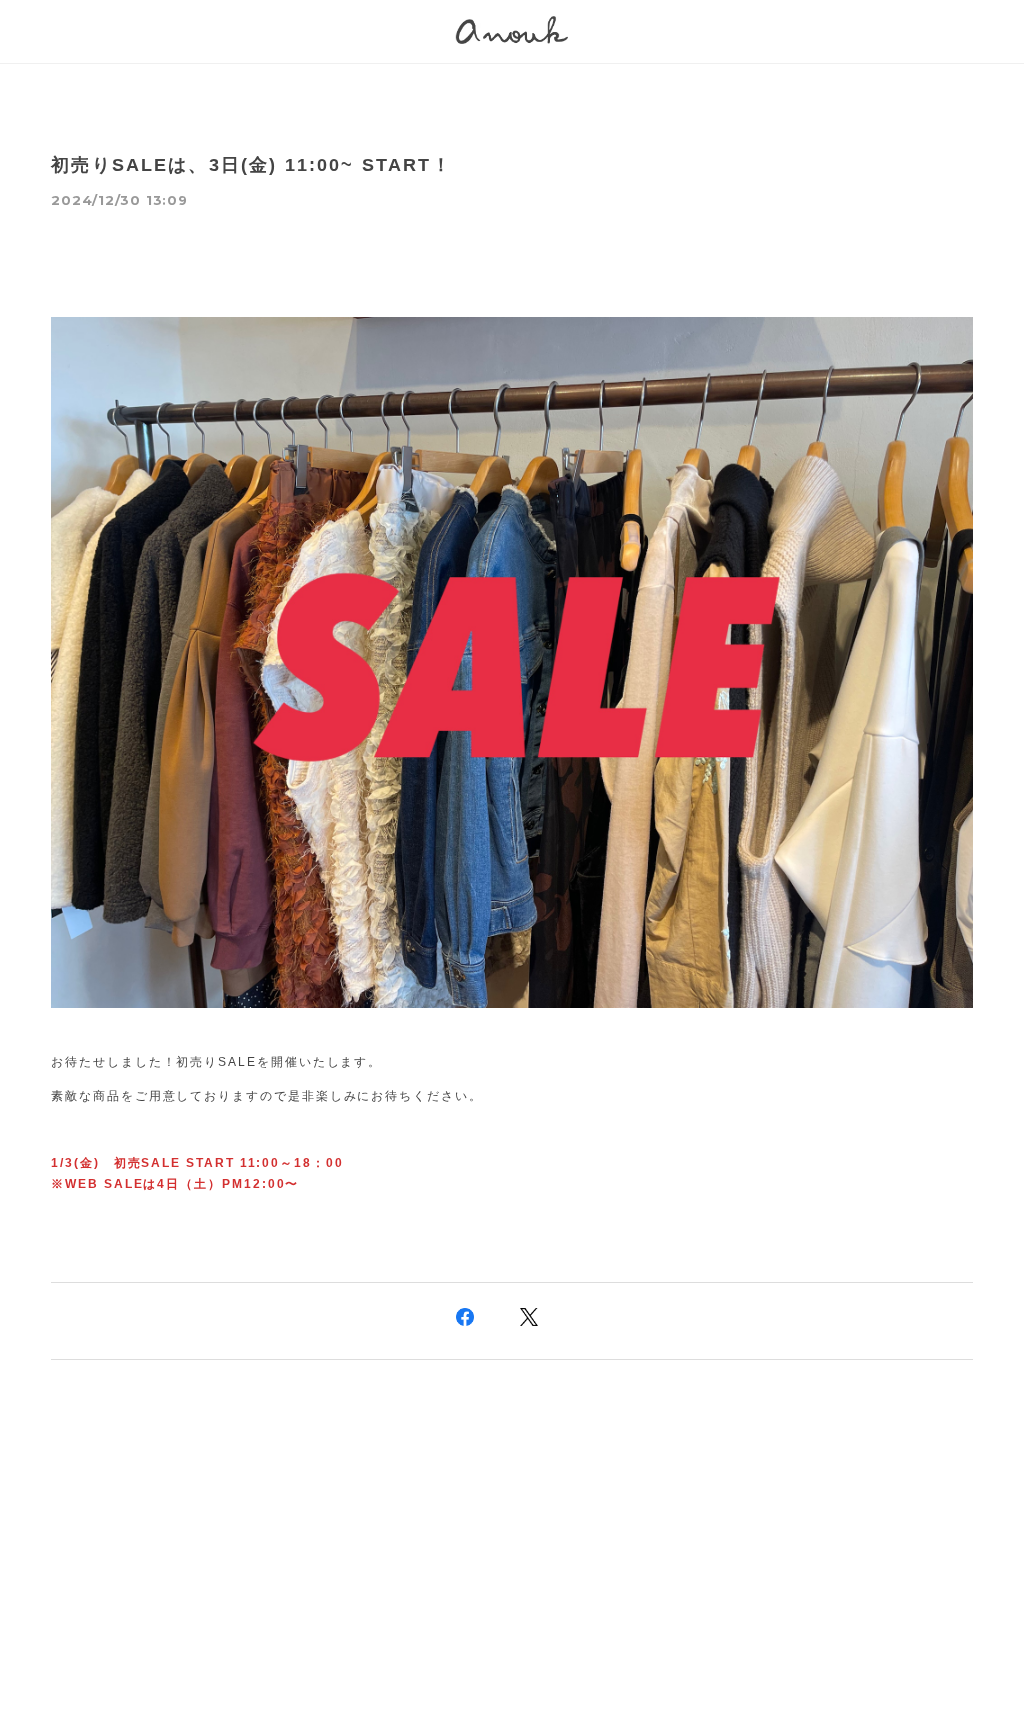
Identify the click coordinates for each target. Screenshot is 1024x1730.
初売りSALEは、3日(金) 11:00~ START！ (251, 165)
